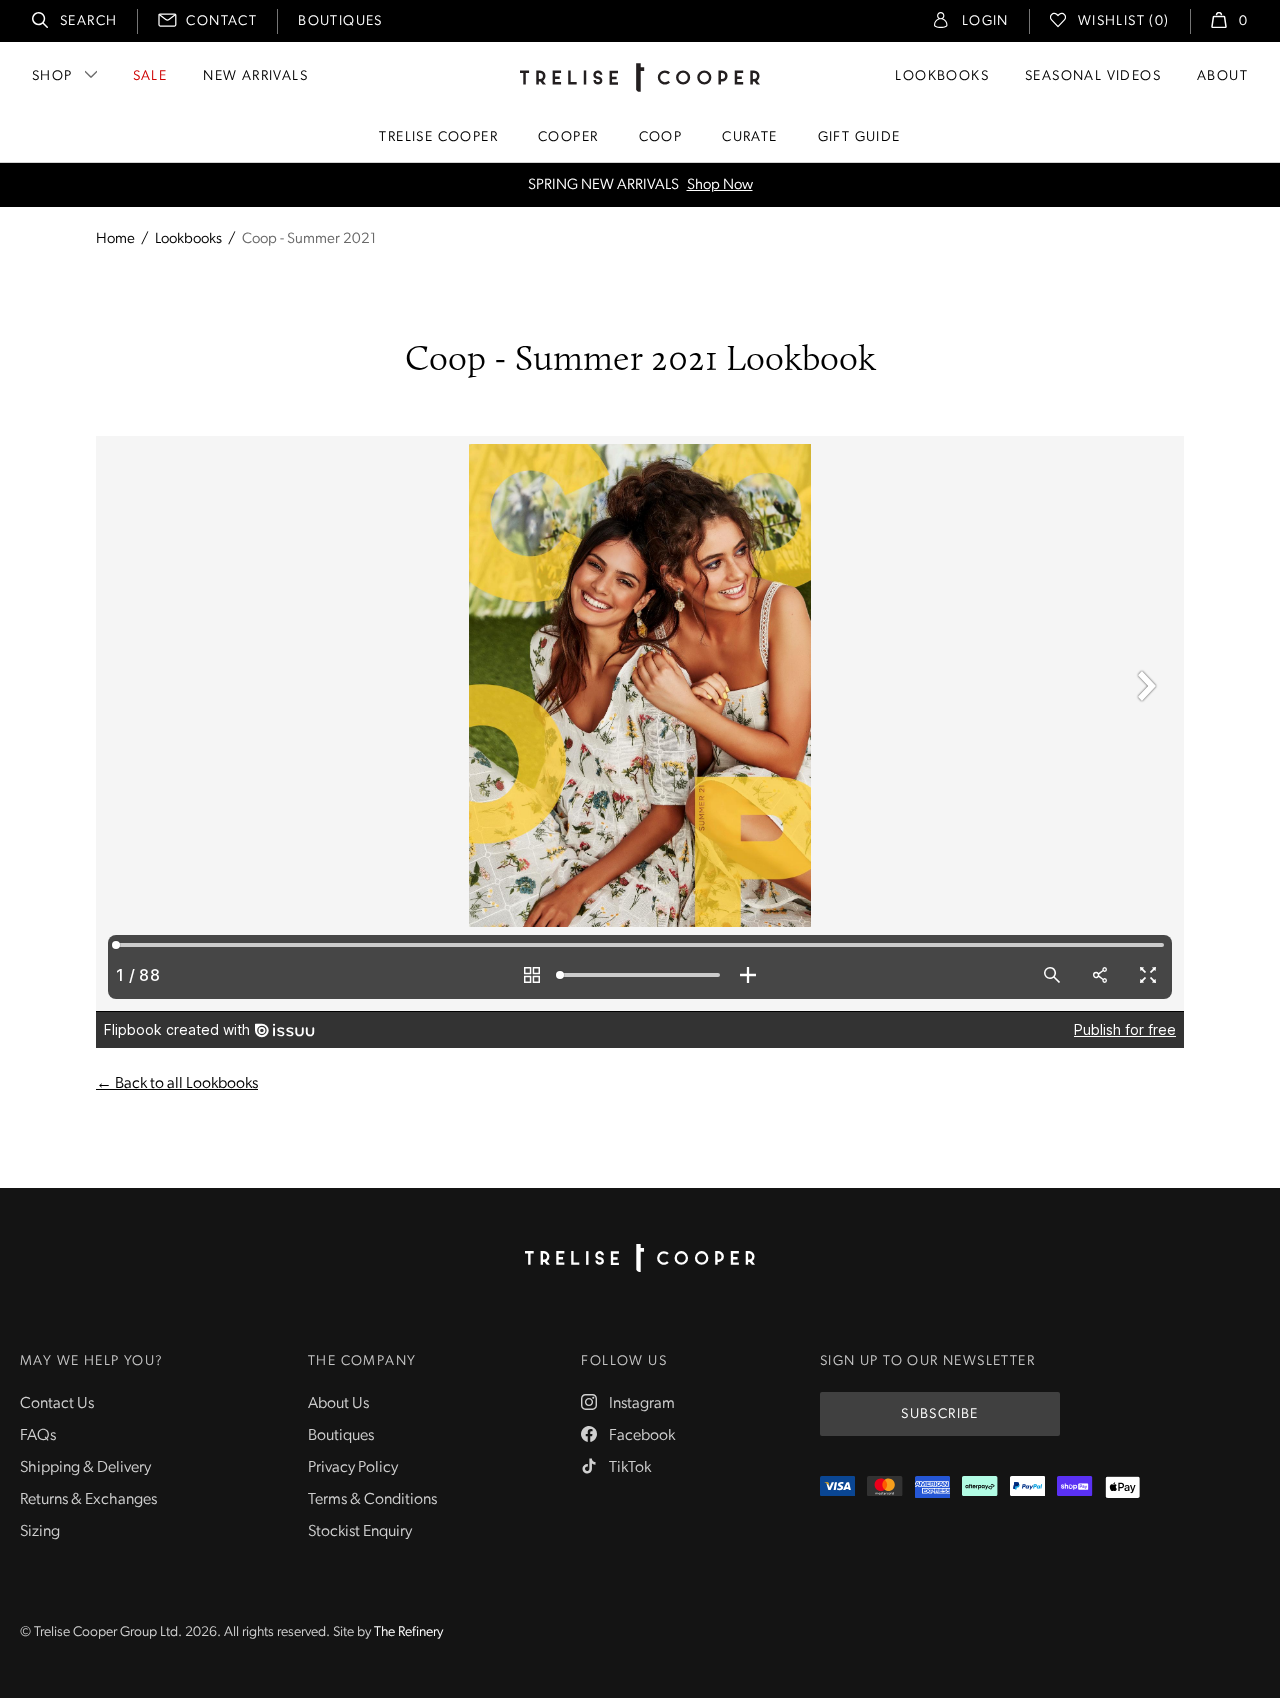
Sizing (40, 1532)
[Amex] (932, 1487)
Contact (221, 21)
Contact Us (57, 1404)
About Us (338, 1404)
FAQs (38, 1436)
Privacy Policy (353, 1468)
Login (985, 21)
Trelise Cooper (438, 137)
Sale (150, 76)
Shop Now (720, 185)
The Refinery (408, 1632)
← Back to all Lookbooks (177, 1084)
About (1222, 76)
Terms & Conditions (372, 1500)
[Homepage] (640, 1258)
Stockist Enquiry (360, 1532)
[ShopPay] (1074, 1487)
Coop (661, 137)
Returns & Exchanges (88, 1500)
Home (115, 239)
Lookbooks (942, 76)
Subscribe (940, 1414)
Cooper (568, 137)
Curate (749, 137)
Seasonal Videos (1093, 76)
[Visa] (837, 1487)
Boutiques (340, 21)
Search (88, 21)
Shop (52, 76)
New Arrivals (255, 76)
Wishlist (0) (1124, 21)
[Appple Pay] (1122, 1487)
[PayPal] (1027, 1487)
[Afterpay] (979, 1487)
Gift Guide (859, 137)
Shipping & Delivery (85, 1468)
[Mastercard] (884, 1487)
